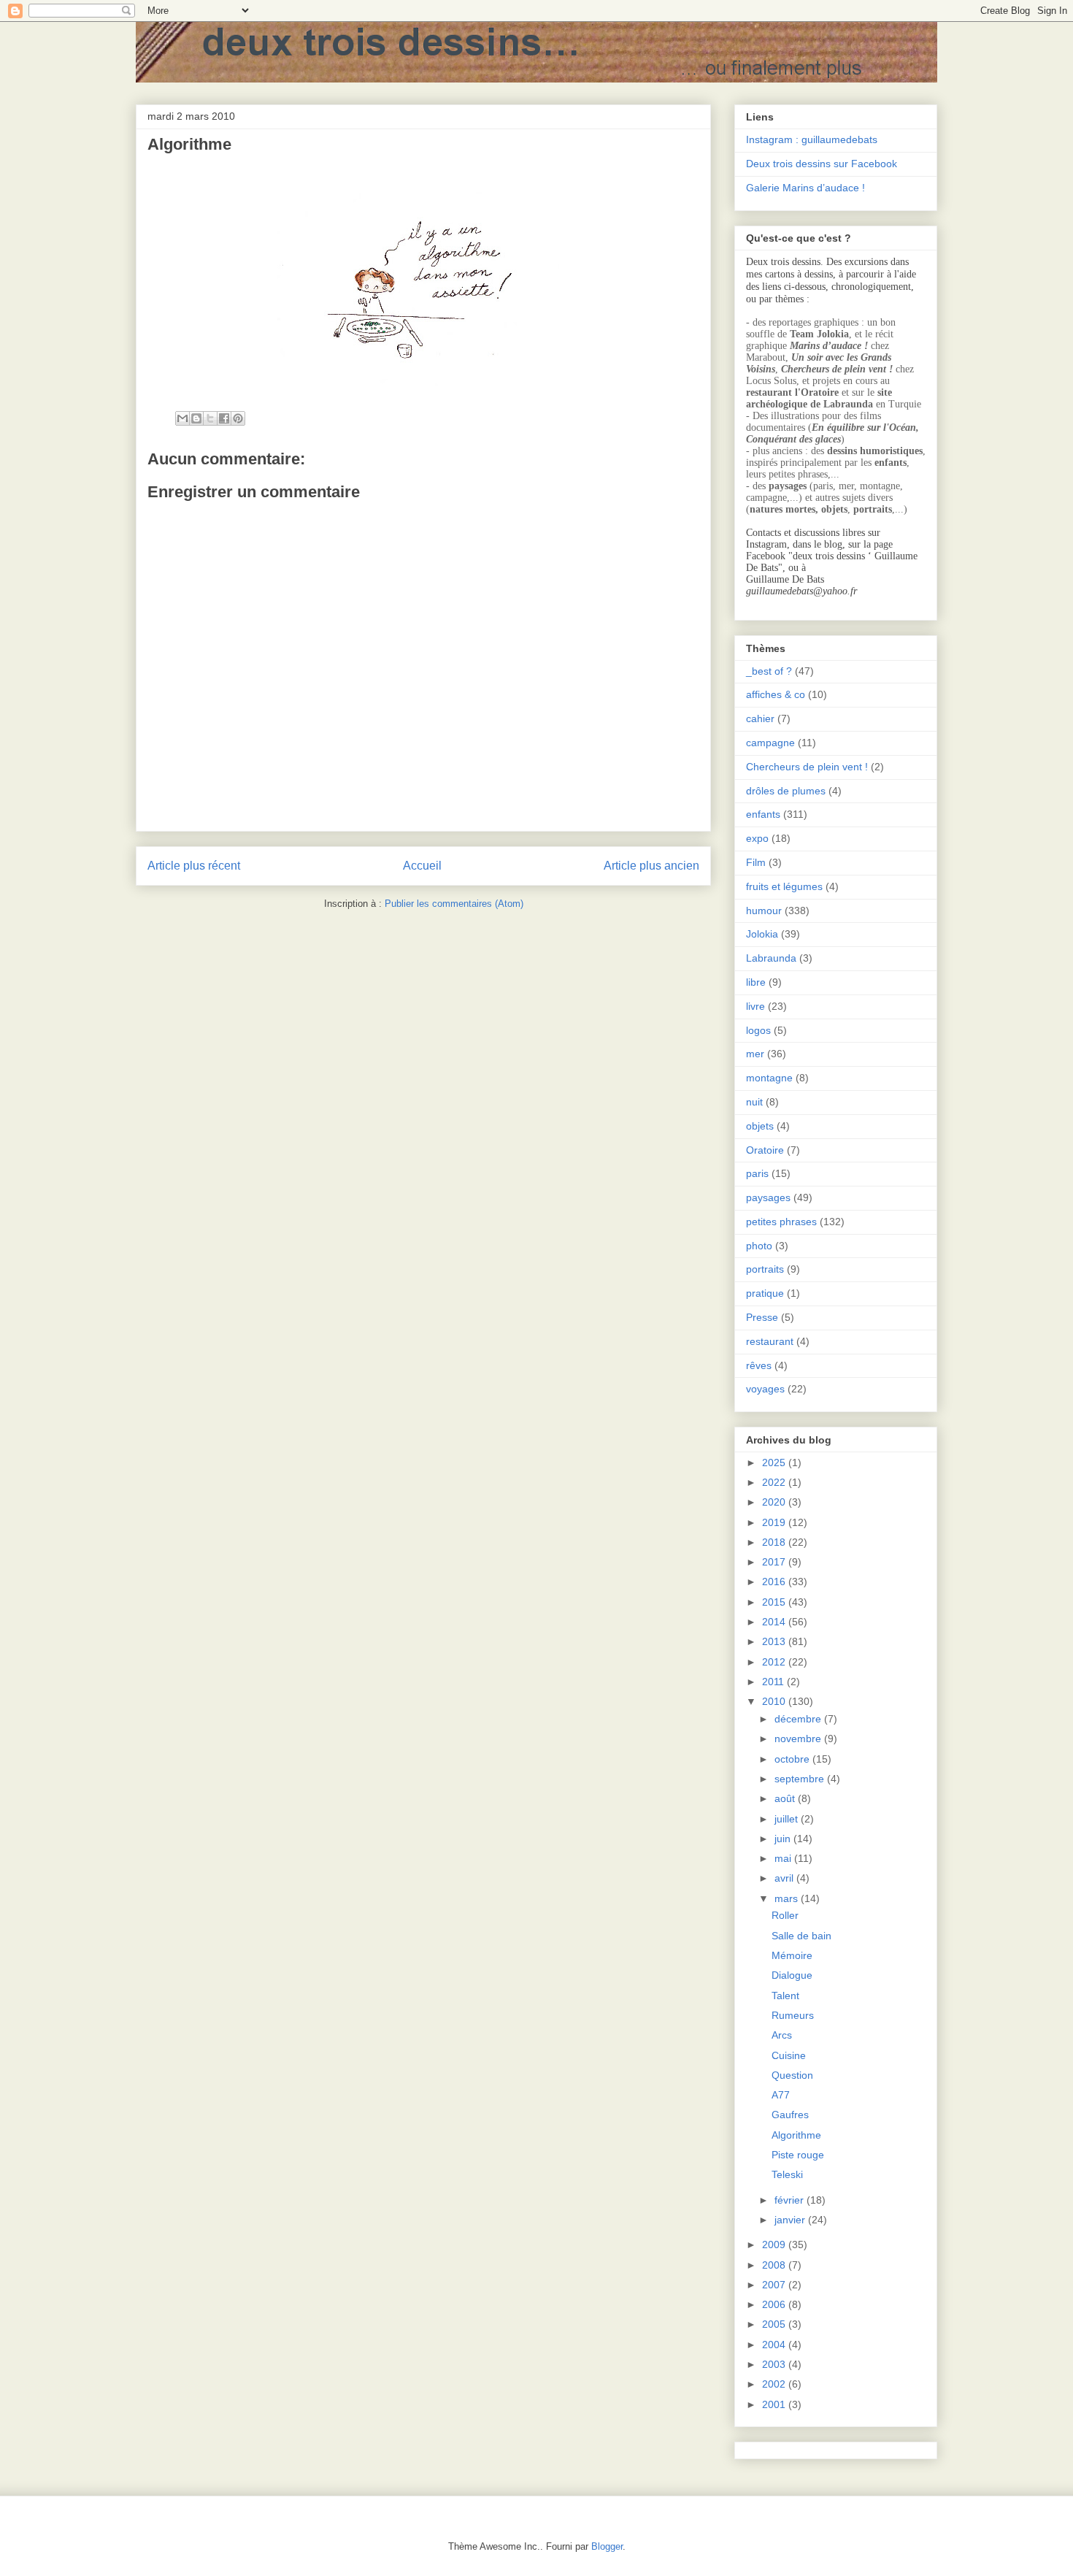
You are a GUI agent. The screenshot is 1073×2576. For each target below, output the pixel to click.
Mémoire (792, 1955)
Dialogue (792, 1975)
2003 (775, 2364)
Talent (785, 1996)
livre (755, 1006)
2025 (775, 1463)
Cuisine (789, 2055)
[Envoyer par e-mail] (182, 418)
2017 (775, 1562)
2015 (775, 1602)
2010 (775, 1701)
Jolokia (762, 934)
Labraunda (771, 958)
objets (760, 1126)
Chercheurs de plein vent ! (807, 767)
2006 (775, 2304)
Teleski (787, 2174)
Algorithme (796, 2135)
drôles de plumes (786, 791)
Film (756, 862)
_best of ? (769, 671)
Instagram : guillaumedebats (812, 139)
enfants (763, 814)
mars (788, 1898)
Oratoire (765, 1150)
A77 (781, 2095)
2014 (775, 1622)
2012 (775, 1662)
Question (792, 2075)
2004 (775, 2345)
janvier (791, 2220)
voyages (765, 1389)
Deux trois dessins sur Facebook (822, 164)
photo (759, 1246)
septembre (801, 1779)
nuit (754, 1102)
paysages (768, 1197)
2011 (774, 1682)
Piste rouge (798, 2155)
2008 (775, 2265)
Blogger (607, 2546)
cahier (760, 718)
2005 (775, 2324)
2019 (775, 1522)
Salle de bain (801, 1936)
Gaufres (790, 2115)
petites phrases (781, 1222)
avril (785, 1878)
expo (757, 838)
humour (764, 911)
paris (757, 1173)
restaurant (770, 1341)
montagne (769, 1078)
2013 (775, 1641)
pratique (765, 1293)
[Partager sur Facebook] (224, 418)
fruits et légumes (784, 886)
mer (755, 1054)
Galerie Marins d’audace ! (805, 188)
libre (756, 982)
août (786, 1798)
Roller (785, 1915)
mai (784, 1858)
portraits (765, 1269)
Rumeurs (793, 2015)
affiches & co (776, 694)
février (791, 2200)
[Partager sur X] (210, 418)
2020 (775, 1502)
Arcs (782, 2035)
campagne (770, 743)
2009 (775, 2245)
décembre (799, 1719)
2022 (775, 1482)
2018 (775, 1542)
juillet (788, 1819)
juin (784, 1839)
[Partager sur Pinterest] (238, 418)
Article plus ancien (651, 866)
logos (758, 1030)
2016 (775, 1582)
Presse (762, 1317)
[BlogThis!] (196, 418)
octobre (793, 1759)
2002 (775, 2384)
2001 (775, 2404)
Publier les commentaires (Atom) (454, 904)
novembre (799, 1739)
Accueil (422, 866)
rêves (759, 1365)
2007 (775, 2285)
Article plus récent (194, 866)
